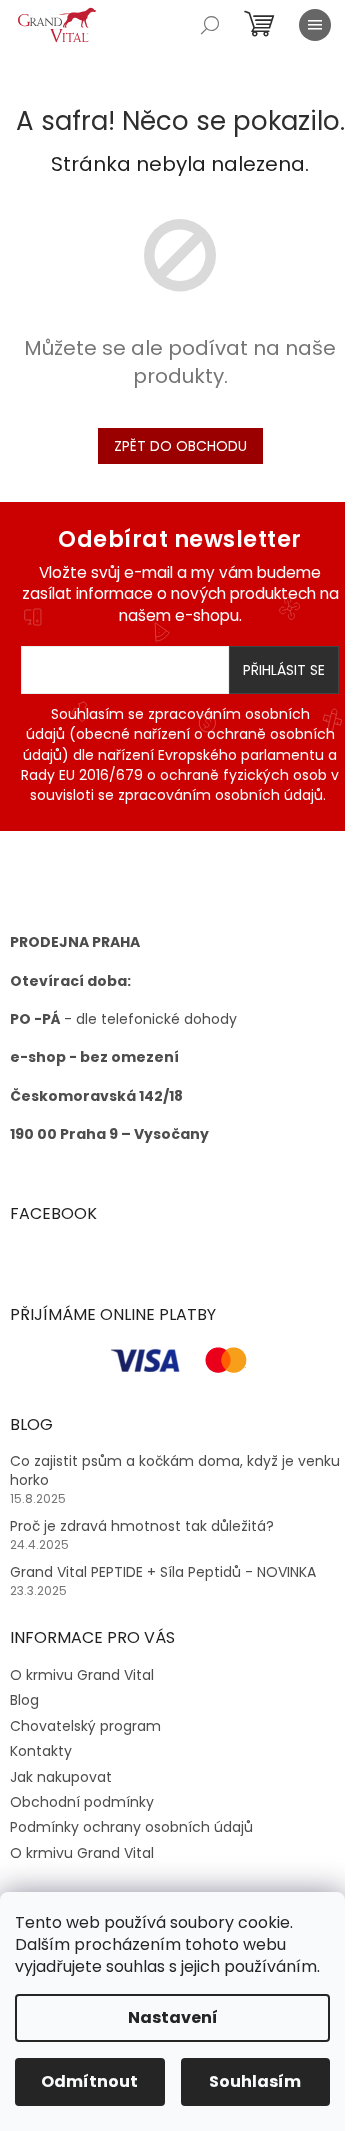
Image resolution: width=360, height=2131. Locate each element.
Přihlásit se (284, 670)
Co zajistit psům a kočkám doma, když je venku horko (175, 1471)
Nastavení (173, 2017)
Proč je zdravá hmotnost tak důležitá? (142, 1526)
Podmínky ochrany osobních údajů (131, 1827)
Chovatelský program (85, 1726)
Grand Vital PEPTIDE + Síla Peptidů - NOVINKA (163, 1572)
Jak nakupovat (61, 1777)
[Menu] (315, 25)
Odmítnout (89, 2081)
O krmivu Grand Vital (82, 1675)
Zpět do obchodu (180, 446)
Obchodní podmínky (82, 1802)
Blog (24, 1700)
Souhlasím (255, 2081)
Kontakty (41, 1751)
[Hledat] (210, 25)
